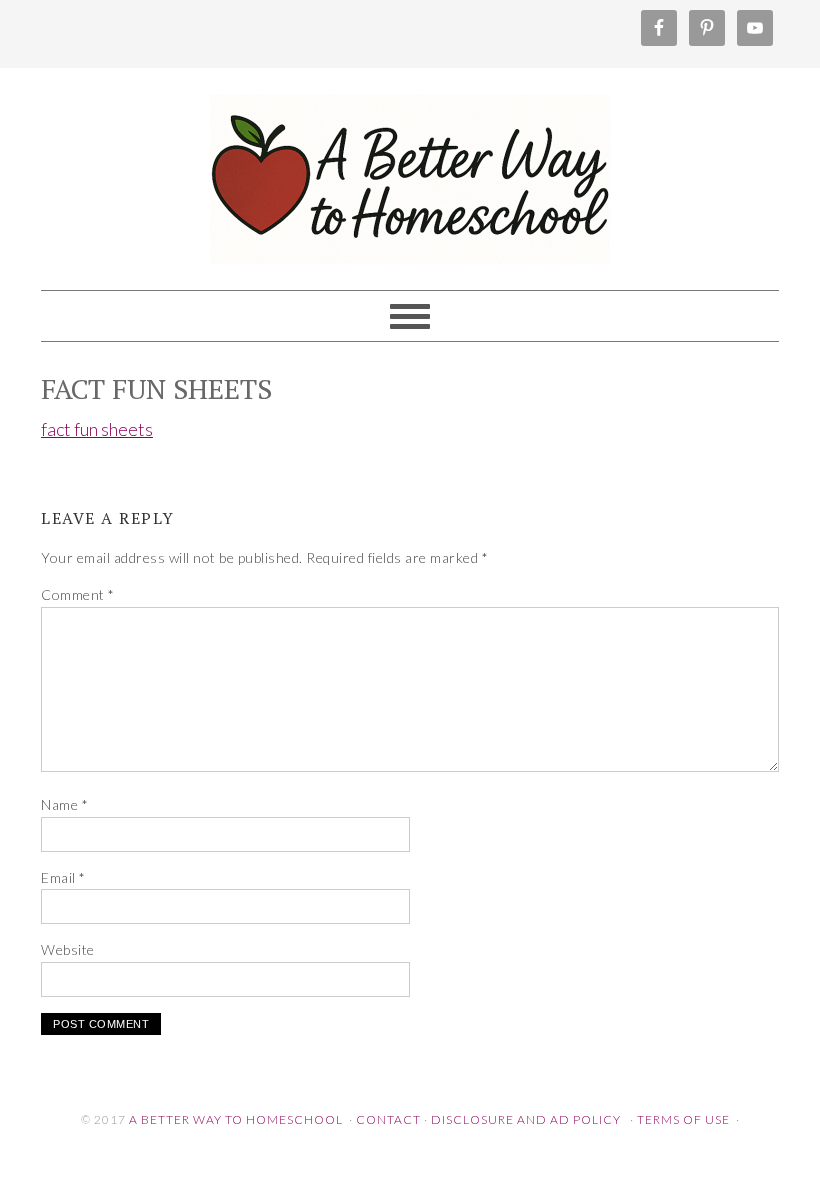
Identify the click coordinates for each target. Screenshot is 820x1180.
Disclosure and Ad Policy (526, 1119)
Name (64, 804)
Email (63, 877)
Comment (78, 594)
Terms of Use (683, 1119)
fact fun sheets (97, 429)
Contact (388, 1119)
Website (68, 949)
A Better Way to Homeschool (410, 170)
